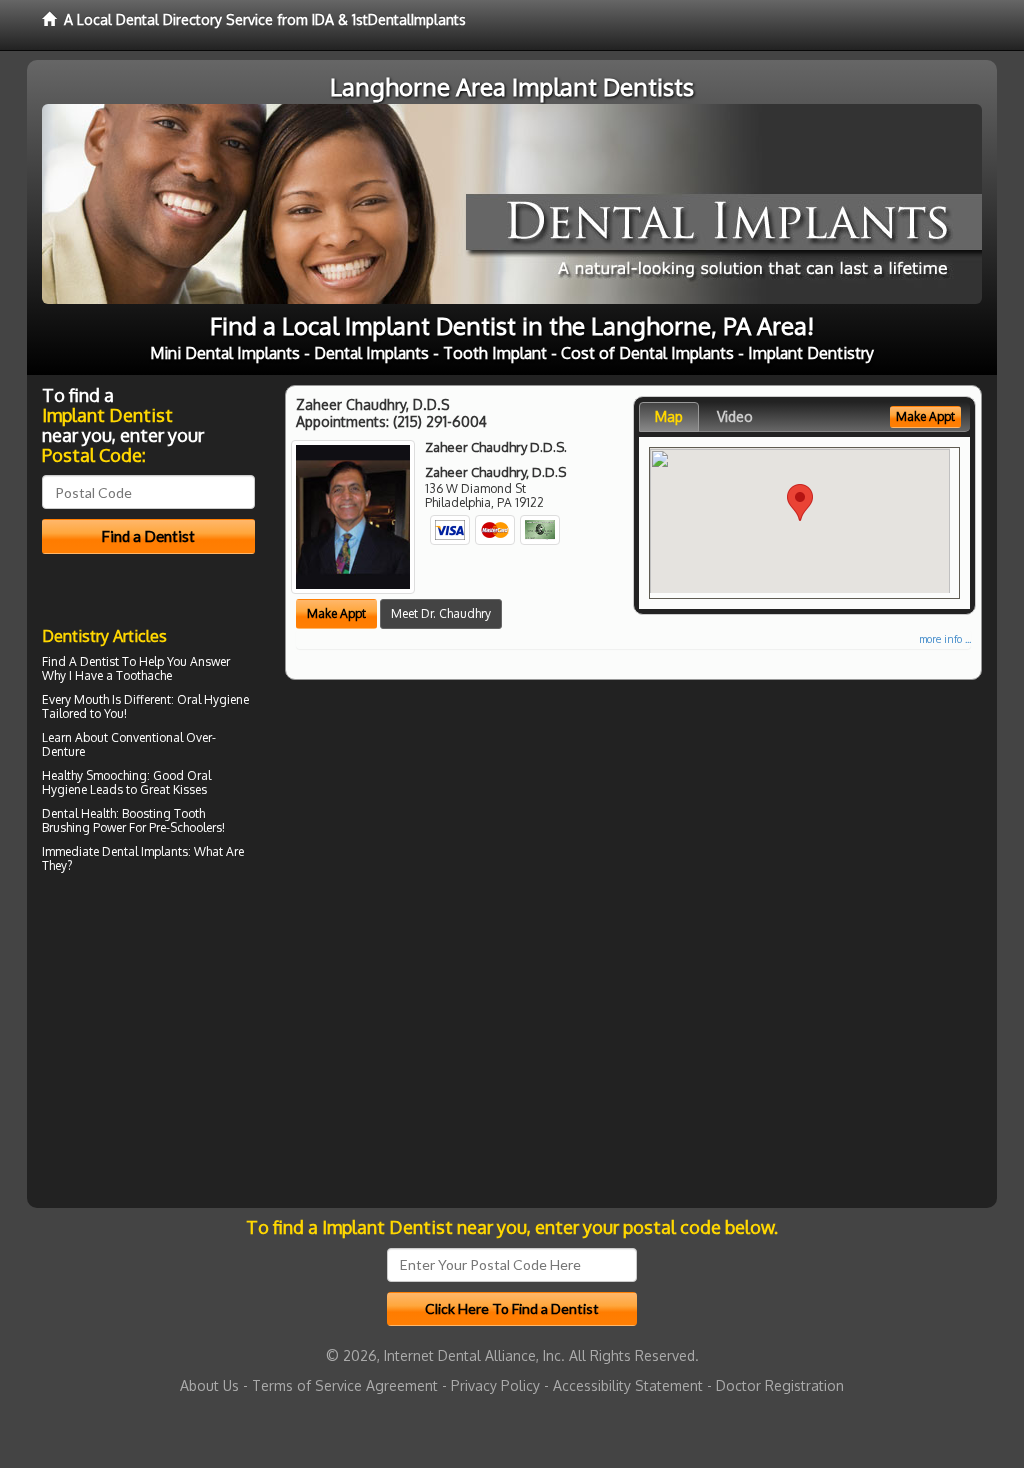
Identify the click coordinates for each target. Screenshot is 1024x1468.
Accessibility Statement (628, 1385)
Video (735, 416)
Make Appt (336, 613)
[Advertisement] (144, 1053)
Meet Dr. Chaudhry (441, 613)
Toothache (144, 675)
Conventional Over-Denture (129, 744)
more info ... (945, 639)
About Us (209, 1385)
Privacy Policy (495, 1385)
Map (669, 416)
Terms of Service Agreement (345, 1385)
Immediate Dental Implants (115, 851)
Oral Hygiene (213, 699)
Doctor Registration (780, 1385)
